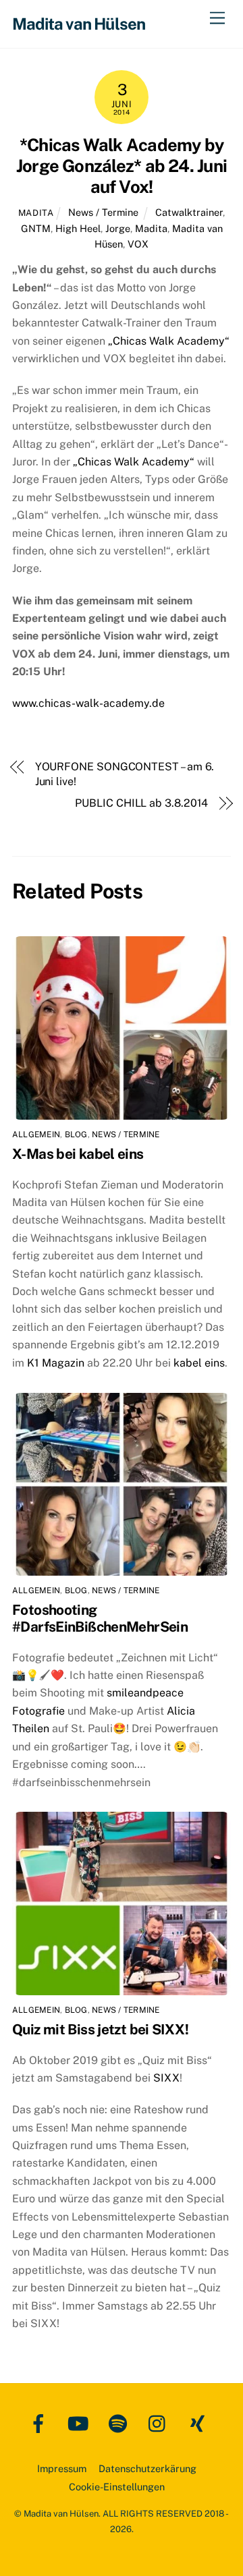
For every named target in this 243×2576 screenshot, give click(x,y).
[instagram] (160, 2423)
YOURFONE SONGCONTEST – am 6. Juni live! (125, 774)
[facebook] (41, 2423)
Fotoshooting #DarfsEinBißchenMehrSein (100, 1618)
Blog (76, 1135)
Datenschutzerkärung (147, 2468)
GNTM (36, 228)
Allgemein (36, 1135)
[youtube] (81, 2423)
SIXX (165, 2078)
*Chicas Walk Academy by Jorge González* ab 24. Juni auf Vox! (122, 166)
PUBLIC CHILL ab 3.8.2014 (141, 803)
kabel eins (199, 1363)
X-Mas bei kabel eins (78, 1154)
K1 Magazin (57, 1363)
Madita (36, 213)
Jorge (118, 228)
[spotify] (120, 2423)
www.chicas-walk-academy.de (88, 703)
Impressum (62, 2468)
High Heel (78, 228)
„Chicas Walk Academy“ (169, 341)
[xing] (200, 2423)
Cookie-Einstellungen (117, 2487)
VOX (138, 244)
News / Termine (103, 212)
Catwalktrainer (189, 212)
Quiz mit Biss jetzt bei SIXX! (100, 2029)
